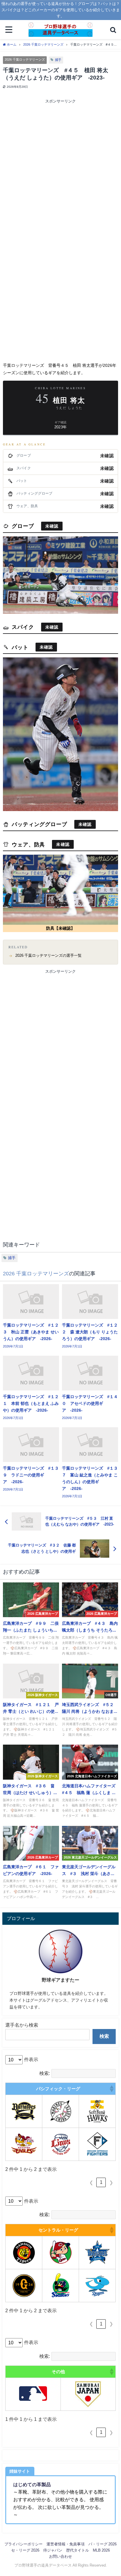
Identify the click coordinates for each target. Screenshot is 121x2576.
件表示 (31, 2059)
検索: (45, 2073)
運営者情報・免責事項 (65, 2544)
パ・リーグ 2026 (102, 2544)
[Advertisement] (60, 168)
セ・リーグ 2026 (25, 2550)
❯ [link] (111, 2183)
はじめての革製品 (32, 2484)
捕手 (58, 60)
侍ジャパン (53, 2550)
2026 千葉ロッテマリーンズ (25, 59)
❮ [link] (91, 2183)
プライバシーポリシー (23, 2544)
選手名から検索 (22, 2025)
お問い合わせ (60, 2556)
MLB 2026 (101, 2550)
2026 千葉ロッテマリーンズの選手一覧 (48, 955)
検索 (104, 2036)
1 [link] (101, 2182)
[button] (111, 2089)
